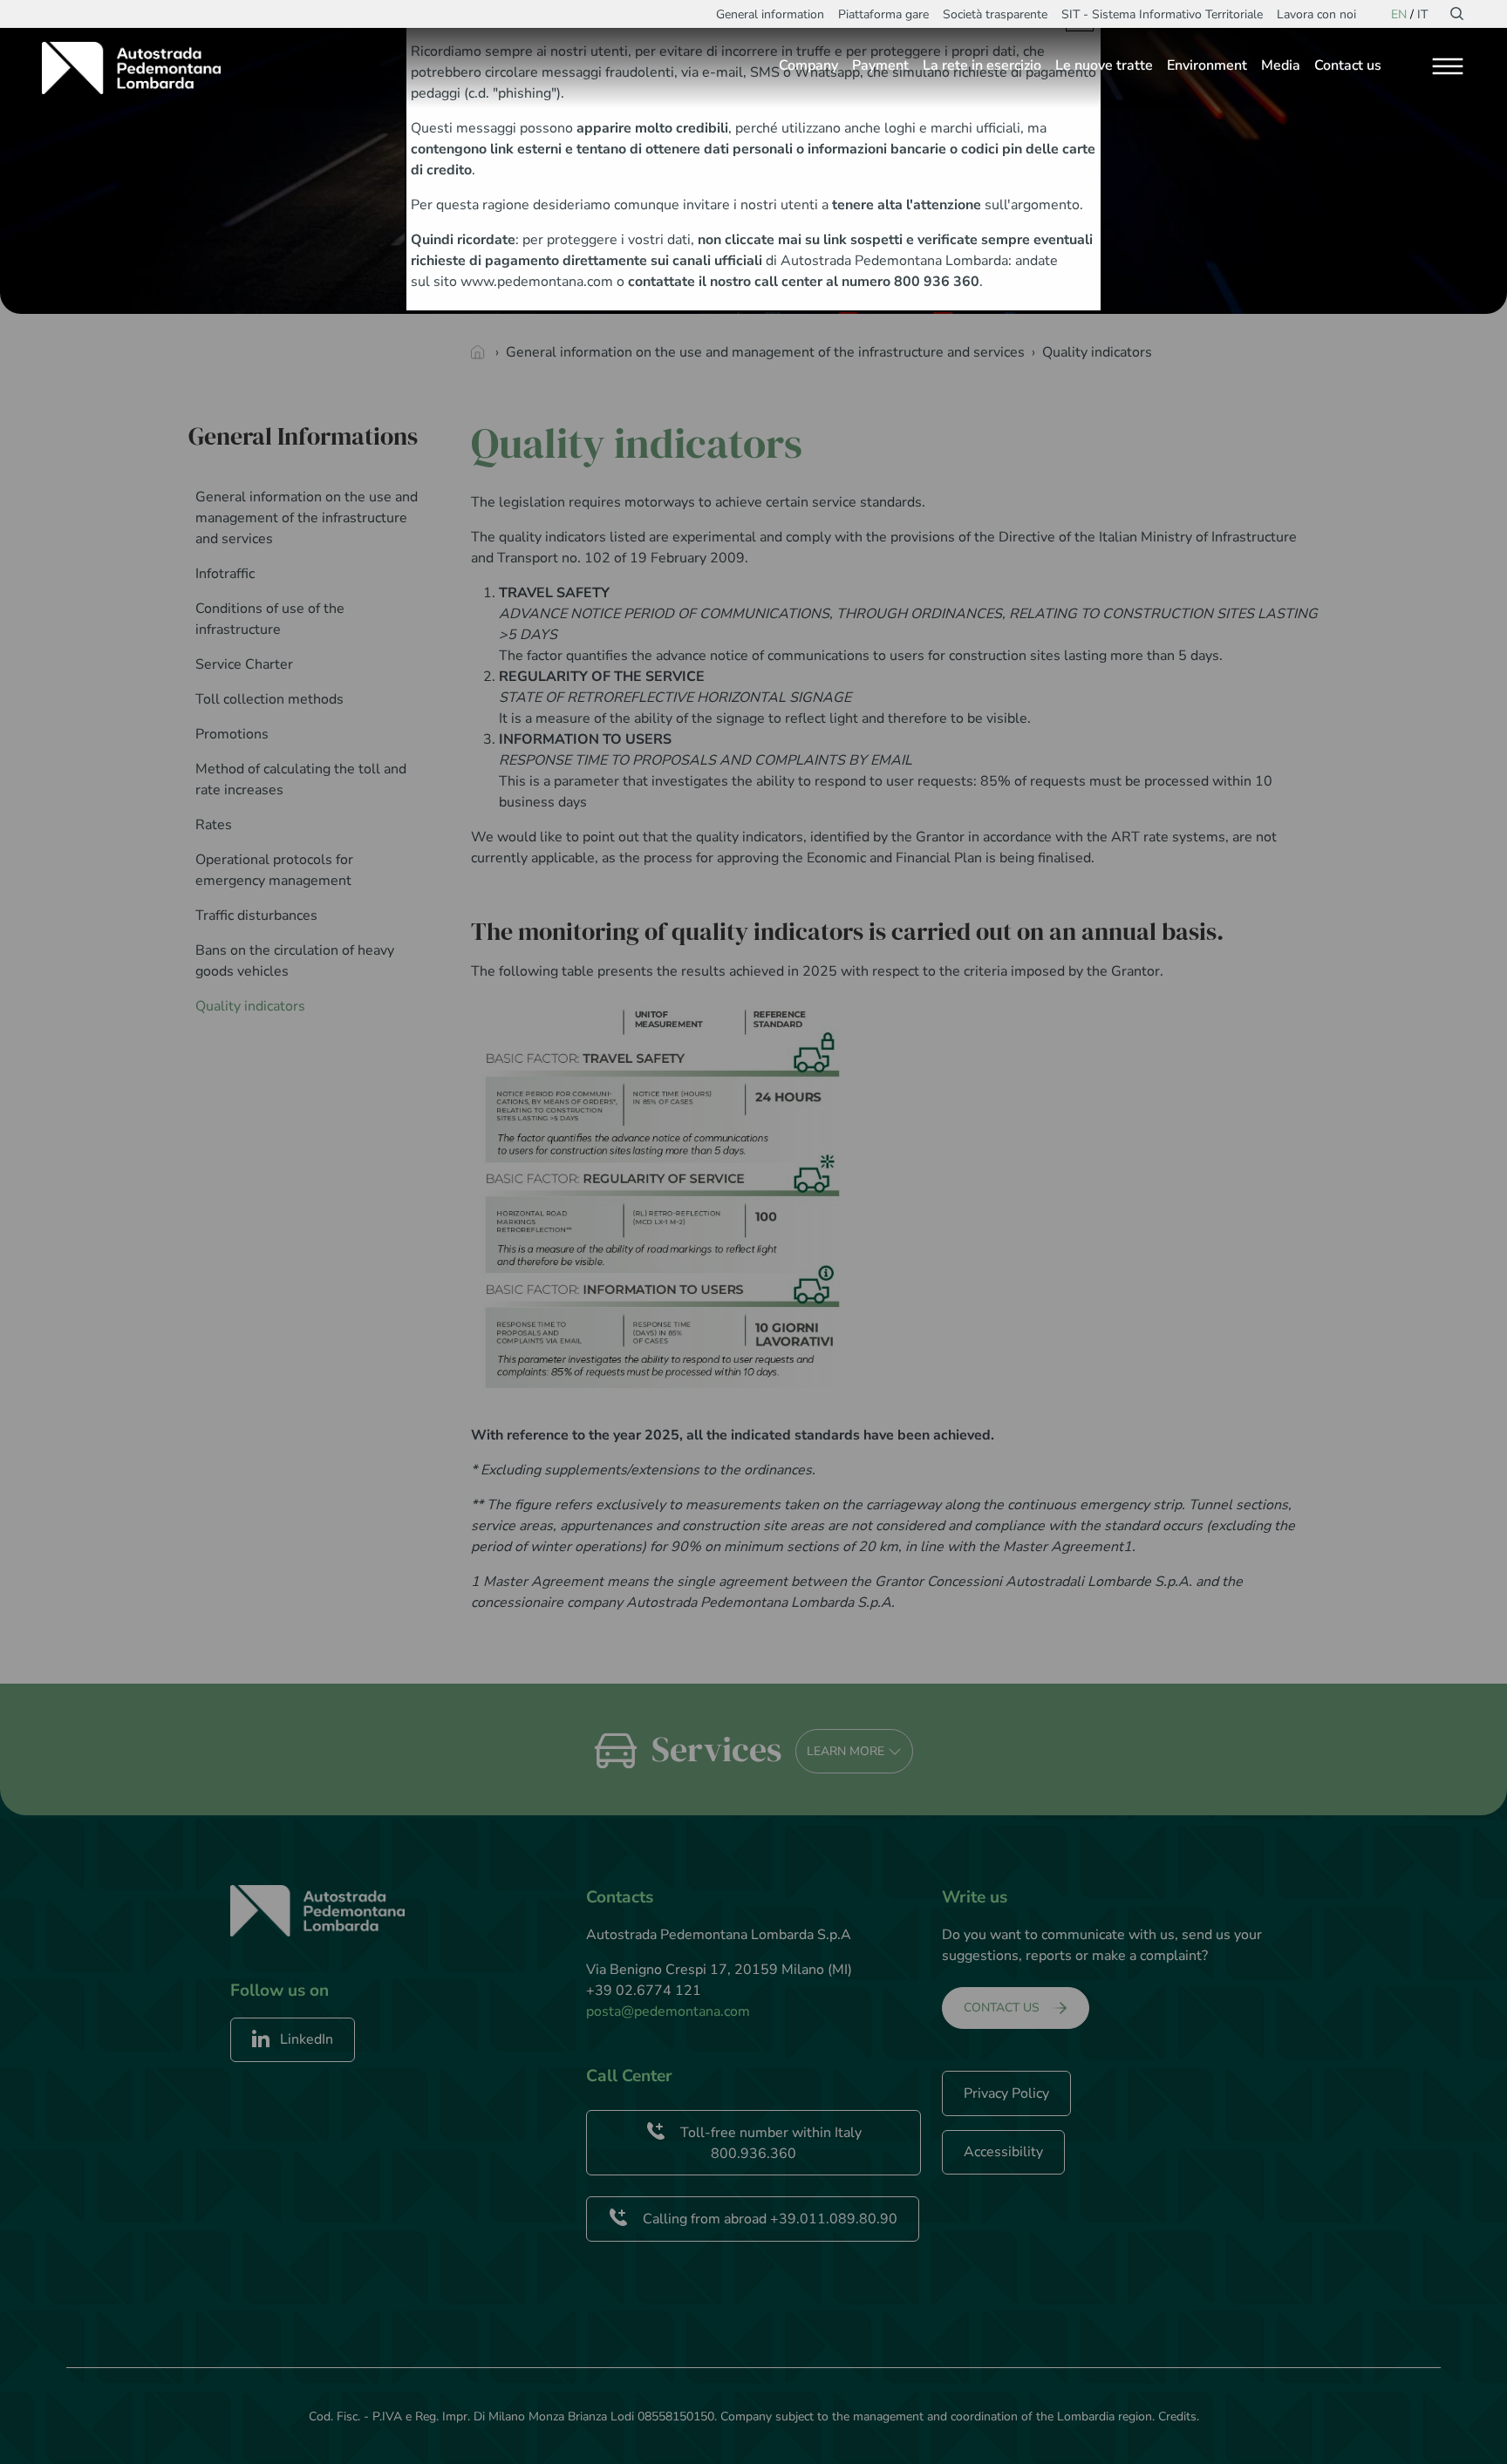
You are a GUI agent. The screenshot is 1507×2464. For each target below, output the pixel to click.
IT (1422, 14)
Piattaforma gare (883, 14)
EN (1399, 14)
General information (770, 14)
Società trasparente (995, 14)
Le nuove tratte (1104, 65)
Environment (1207, 65)
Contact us (1348, 65)
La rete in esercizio (982, 65)
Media (1281, 65)
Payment (880, 65)
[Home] (138, 68)
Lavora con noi (1316, 14)
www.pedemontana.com (537, 282)
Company (808, 65)
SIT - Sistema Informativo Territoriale (1162, 14)
